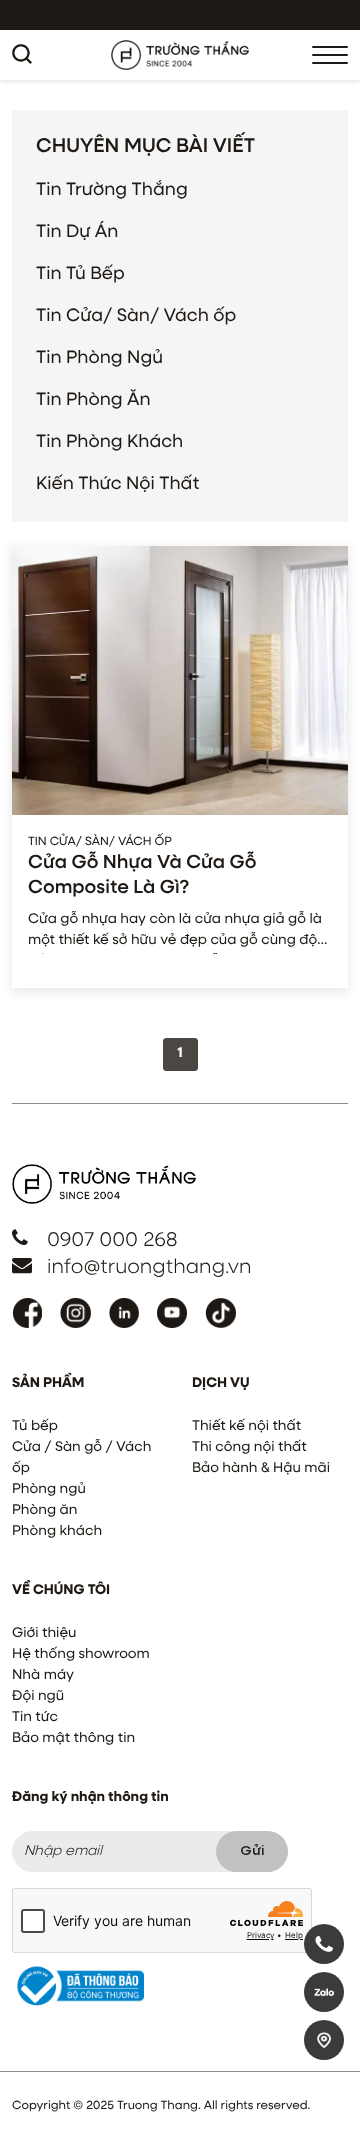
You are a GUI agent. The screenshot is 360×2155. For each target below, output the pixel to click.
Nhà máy (43, 1676)
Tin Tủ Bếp (80, 274)
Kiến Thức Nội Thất (117, 484)
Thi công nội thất (249, 1448)
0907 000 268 (112, 1241)
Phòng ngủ (49, 1490)
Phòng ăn (44, 1511)
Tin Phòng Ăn (93, 400)
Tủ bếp (35, 1427)
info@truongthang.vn (149, 1268)
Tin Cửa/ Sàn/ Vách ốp (136, 316)
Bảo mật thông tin (73, 1739)
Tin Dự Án (77, 232)
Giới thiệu (44, 1634)
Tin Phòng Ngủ (99, 358)
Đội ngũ (38, 1697)
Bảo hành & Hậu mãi (261, 1469)
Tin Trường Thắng (112, 190)
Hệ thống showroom (81, 1655)
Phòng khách (57, 1532)
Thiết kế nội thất (246, 1427)
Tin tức (35, 1718)
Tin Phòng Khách (109, 442)
